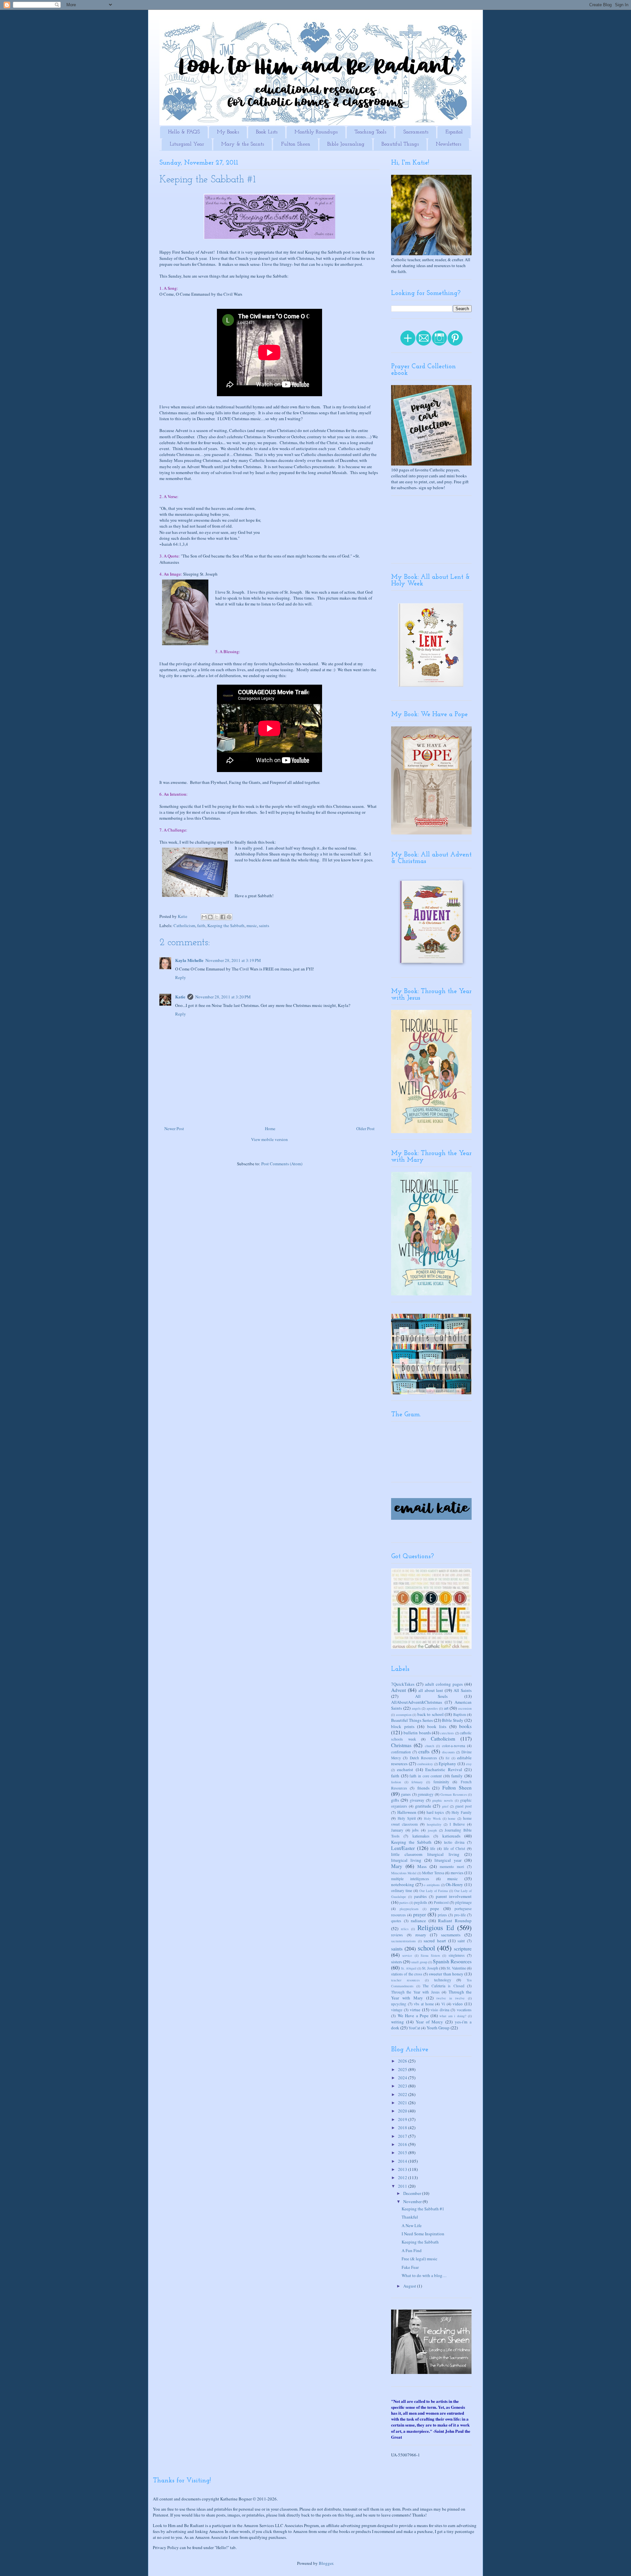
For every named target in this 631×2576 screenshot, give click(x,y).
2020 (403, 2111)
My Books (228, 132)
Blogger (326, 2563)
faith (201, 925)
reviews (397, 1935)
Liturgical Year (187, 144)
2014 (403, 2161)
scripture (463, 1949)
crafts (424, 1751)
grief (445, 1806)
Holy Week (432, 1818)
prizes (442, 1915)
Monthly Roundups (316, 132)
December (413, 2193)
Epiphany (447, 1764)
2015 (403, 2153)
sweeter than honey (446, 1974)
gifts (395, 1800)
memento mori (452, 1867)
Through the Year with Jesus (415, 1992)
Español (454, 132)
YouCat (414, 2028)
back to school (431, 1714)
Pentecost (441, 1902)
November (413, 2201)
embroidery (425, 1764)
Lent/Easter (403, 1848)
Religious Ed (436, 1927)
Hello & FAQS (184, 132)
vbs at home (424, 2004)
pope (435, 1908)
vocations (464, 2010)
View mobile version (269, 1139)
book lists (437, 1726)
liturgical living (406, 1860)
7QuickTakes (403, 1684)
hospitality (434, 1824)
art (446, 1708)
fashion (396, 1782)
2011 (403, 2186)
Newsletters (448, 144)
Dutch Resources (423, 1758)
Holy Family (462, 1812)
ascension (465, 1708)
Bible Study (453, 1720)
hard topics (435, 1812)
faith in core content (426, 1776)
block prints (403, 1726)
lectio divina (454, 1842)
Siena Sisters (430, 1955)
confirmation (401, 1752)
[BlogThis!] (210, 917)
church (430, 1746)
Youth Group (438, 2028)
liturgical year (448, 1860)
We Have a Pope (413, 2016)
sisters (397, 1962)
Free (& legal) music (420, 2259)
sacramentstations (403, 1941)
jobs (415, 1830)
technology (443, 1980)
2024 (403, 2078)
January (397, 1830)
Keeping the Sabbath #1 (423, 2209)
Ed (447, 1758)
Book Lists (267, 132)
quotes (396, 1921)
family (457, 1776)
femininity (441, 1782)
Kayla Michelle (189, 960)
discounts (448, 1752)
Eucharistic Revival (444, 1769)
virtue (415, 2010)
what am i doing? (453, 2016)
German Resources (454, 1794)
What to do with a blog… (424, 2275)
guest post (463, 1806)
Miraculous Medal (404, 1873)
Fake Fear (410, 2267)
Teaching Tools (370, 132)
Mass (422, 1866)
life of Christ (454, 1848)
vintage (397, 2010)
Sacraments (416, 132)
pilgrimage (463, 1902)
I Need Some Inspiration (423, 2234)
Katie (180, 997)
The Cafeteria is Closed (444, 1986)
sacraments (451, 1935)
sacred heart (435, 1941)
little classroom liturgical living (425, 1854)
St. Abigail (409, 1968)
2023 (403, 2086)
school (426, 1948)
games (406, 1794)
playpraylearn (409, 1909)
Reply (181, 977)
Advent (398, 1690)
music (252, 925)
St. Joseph (430, 1968)
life (433, 1848)
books (465, 1726)
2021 (403, 2103)
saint (461, 1941)
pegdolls (421, 1902)
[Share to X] (217, 917)
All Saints (463, 1690)
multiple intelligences (410, 1879)
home (452, 1818)
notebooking (403, 1884)
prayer (420, 1914)
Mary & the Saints (243, 144)
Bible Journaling (346, 144)
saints (264, 925)
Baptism (460, 1714)
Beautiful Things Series (412, 1720)
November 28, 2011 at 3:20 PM (223, 997)
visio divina (440, 2010)
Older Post (365, 1128)
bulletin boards (417, 1733)
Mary (397, 1866)
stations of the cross (407, 1974)
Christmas (401, 1745)
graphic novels (443, 1800)
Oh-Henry (454, 1884)
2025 (403, 2069)
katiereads (451, 1836)
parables (421, 1896)
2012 (403, 2177)
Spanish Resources (452, 1961)
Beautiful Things (400, 144)
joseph (432, 1830)
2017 (403, 2136)
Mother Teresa (433, 1873)
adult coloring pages (444, 1684)
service (407, 1955)
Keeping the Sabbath (226, 925)
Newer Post (174, 1128)
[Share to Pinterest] (229, 917)
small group (419, 1962)
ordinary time (402, 1891)
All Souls (431, 1696)
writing (397, 2022)
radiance (418, 1921)
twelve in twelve (451, 1998)
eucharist (405, 1769)
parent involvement (454, 1896)
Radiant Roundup (455, 1921)
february (417, 1782)
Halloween (407, 1812)
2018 (403, 2128)
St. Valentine (456, 1968)
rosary (421, 1935)
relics (405, 1929)
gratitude (423, 1806)
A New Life (412, 2225)
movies (457, 1873)
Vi (443, 2004)
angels (416, 1708)
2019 (403, 2119)
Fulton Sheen (296, 144)
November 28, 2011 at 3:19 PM (233, 960)
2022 (403, 2094)
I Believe (457, 1824)
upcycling (399, 2004)
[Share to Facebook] (223, 917)
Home (270, 1128)
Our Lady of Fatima (434, 1891)
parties (404, 1903)
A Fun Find (412, 2250)
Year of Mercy (430, 2022)
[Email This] (204, 917)
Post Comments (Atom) (282, 1164)
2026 (403, 2061)
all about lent (431, 1690)
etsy (469, 1764)
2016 (403, 2144)
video (458, 2004)
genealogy (426, 1794)
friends (423, 1788)
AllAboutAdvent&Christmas (417, 1702)
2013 (403, 2169)
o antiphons (432, 1885)
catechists (447, 1733)
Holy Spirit (407, 1818)
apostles (432, 1708)
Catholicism (184, 925)
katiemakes (421, 1836)
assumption (404, 1715)
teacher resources (405, 1980)
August (410, 2286)
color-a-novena (454, 1746)
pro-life (460, 1915)
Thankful (410, 2217)
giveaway (417, 1800)
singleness (457, 1955)
